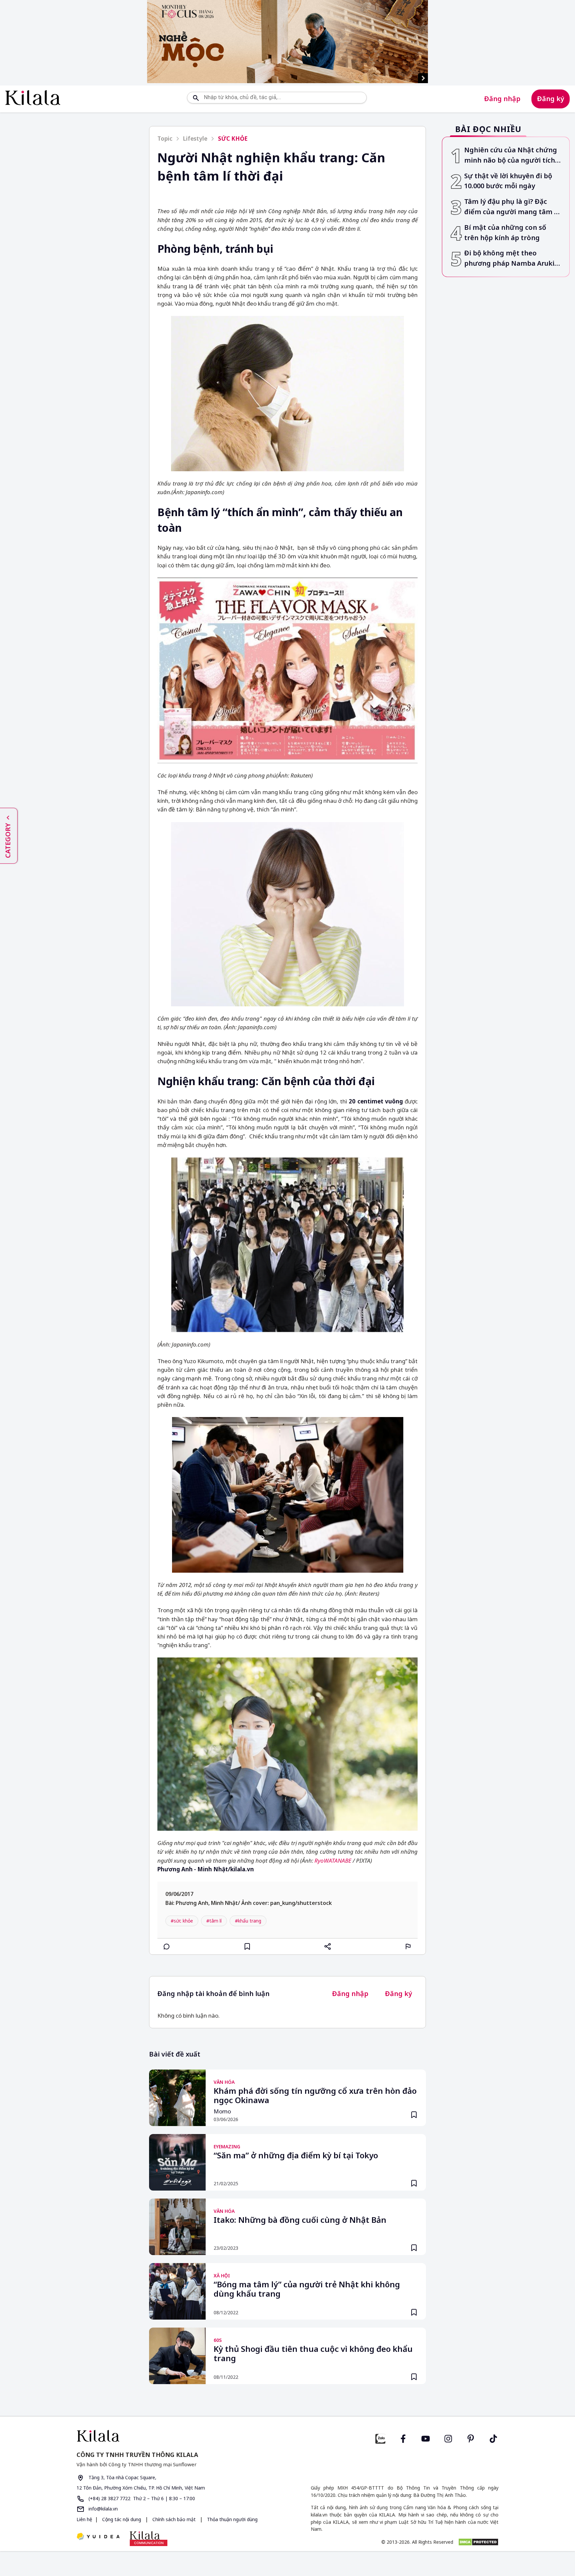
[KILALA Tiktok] (493, 2438)
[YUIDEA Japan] (98, 2537)
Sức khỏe (233, 139)
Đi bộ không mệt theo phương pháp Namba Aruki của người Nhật (509, 259)
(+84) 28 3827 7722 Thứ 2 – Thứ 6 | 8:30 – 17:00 (141, 2498)
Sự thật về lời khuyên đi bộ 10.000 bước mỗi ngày (508, 181)
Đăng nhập (502, 99)
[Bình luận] (167, 1946)
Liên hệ (84, 2519)
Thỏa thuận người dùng (232, 2519)
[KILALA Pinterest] (471, 2438)
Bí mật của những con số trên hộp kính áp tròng (505, 232)
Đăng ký (551, 99)
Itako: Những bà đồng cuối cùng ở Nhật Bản (300, 2220)
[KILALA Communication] (149, 2538)
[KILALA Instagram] (448, 2438)
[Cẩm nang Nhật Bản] (179, 2436)
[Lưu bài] (247, 1946)
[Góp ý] (408, 1946)
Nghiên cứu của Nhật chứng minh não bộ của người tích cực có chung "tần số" (511, 155)
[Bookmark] (414, 2115)
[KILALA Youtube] (426, 2438)
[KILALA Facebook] (380, 2438)
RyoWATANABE (332, 1860)
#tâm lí (214, 1921)
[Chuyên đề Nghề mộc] (287, 42)
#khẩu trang (248, 1921)
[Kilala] (33, 98)
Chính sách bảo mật (174, 2519)
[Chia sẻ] (328, 1946)
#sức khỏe (182, 1921)
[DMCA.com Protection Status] (478, 2542)
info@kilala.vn (102, 2509)
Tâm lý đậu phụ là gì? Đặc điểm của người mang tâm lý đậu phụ (512, 207)
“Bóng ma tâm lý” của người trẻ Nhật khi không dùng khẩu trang (307, 2289)
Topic (165, 139)
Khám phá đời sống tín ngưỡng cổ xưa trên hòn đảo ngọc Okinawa (315, 2096)
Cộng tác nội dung (122, 2519)
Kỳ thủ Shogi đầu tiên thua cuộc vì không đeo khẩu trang (313, 2354)
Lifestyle (195, 139)
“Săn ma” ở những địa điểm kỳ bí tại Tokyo (296, 2156)
